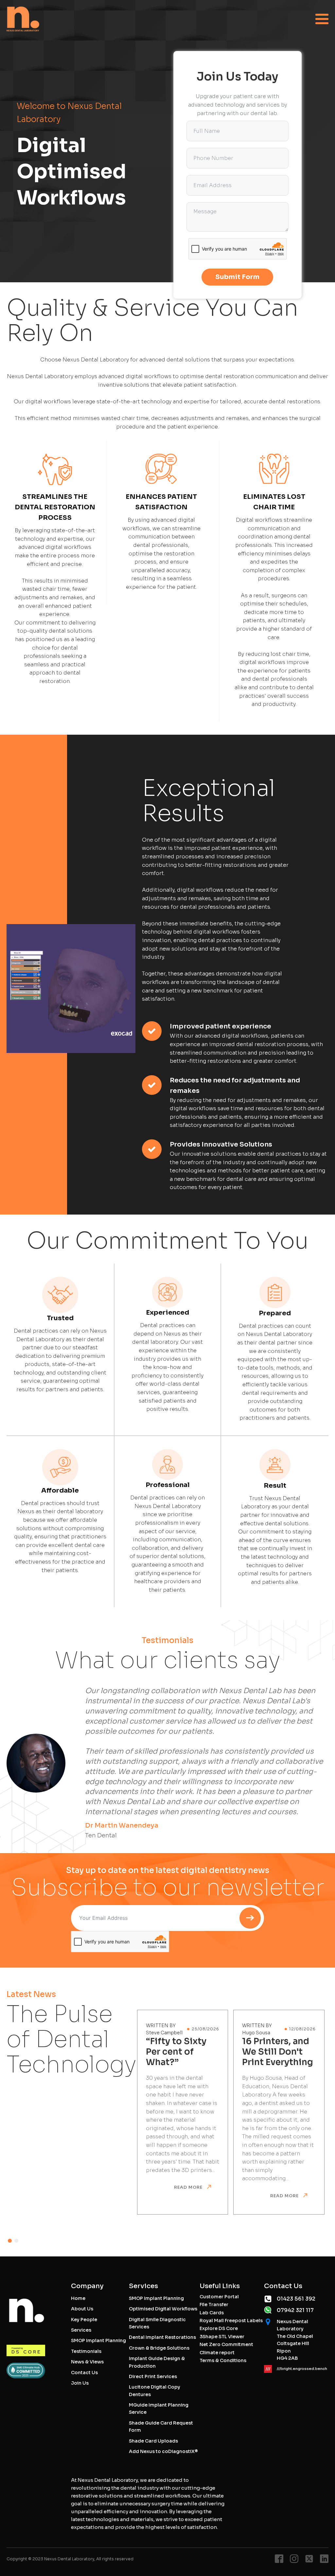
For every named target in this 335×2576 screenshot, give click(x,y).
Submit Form (237, 277)
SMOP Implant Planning (98, 2340)
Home (78, 2298)
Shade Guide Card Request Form (161, 2427)
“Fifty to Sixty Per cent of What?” (176, 2052)
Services (81, 2330)
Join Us (80, 2383)
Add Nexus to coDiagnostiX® (163, 2451)
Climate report (217, 2353)
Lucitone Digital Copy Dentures (155, 2391)
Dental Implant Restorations (162, 2337)
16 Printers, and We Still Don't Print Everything (278, 2052)
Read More (189, 2187)
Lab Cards (212, 2313)
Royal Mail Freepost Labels (231, 2321)
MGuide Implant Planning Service (159, 2409)
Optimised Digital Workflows (163, 2309)
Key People (84, 2320)
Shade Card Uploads (153, 2441)
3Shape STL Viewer (222, 2337)
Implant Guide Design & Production (157, 2362)
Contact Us (84, 2373)
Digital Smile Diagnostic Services (157, 2323)
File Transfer (214, 2304)
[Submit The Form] (251, 1918)
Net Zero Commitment (226, 2344)
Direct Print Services (153, 2376)
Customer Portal (219, 2297)
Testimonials (86, 2351)
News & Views (87, 2362)
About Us (82, 2309)
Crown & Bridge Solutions (159, 2348)
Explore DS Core (219, 2328)
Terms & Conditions (223, 2360)
